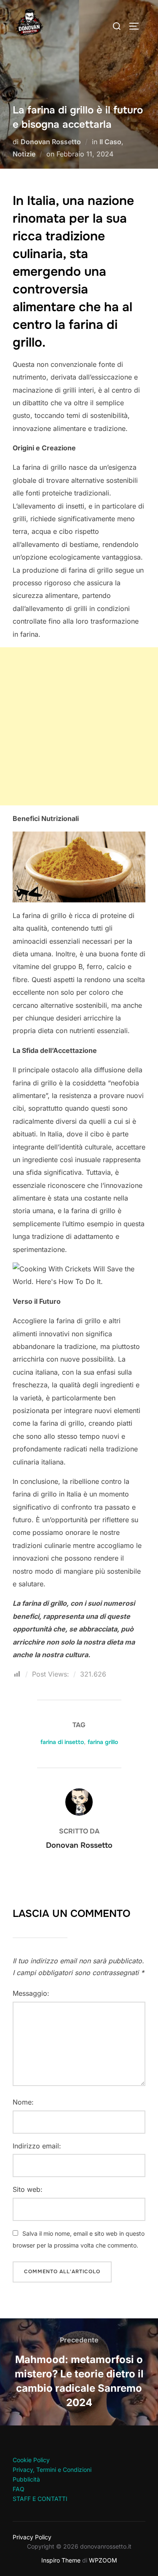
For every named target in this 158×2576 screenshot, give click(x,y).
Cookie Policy (31, 2460)
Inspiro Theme (61, 2560)
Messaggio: (31, 1993)
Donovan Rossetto (51, 142)
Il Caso (110, 142)
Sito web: (28, 2189)
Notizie (24, 154)
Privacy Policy (32, 2537)
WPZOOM (103, 2560)
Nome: (23, 2102)
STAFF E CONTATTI (40, 2499)
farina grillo (103, 1742)
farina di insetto (62, 1742)
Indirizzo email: (37, 2146)
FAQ (19, 2489)
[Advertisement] (79, 726)
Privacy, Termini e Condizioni (52, 2470)
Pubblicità (26, 2479)
